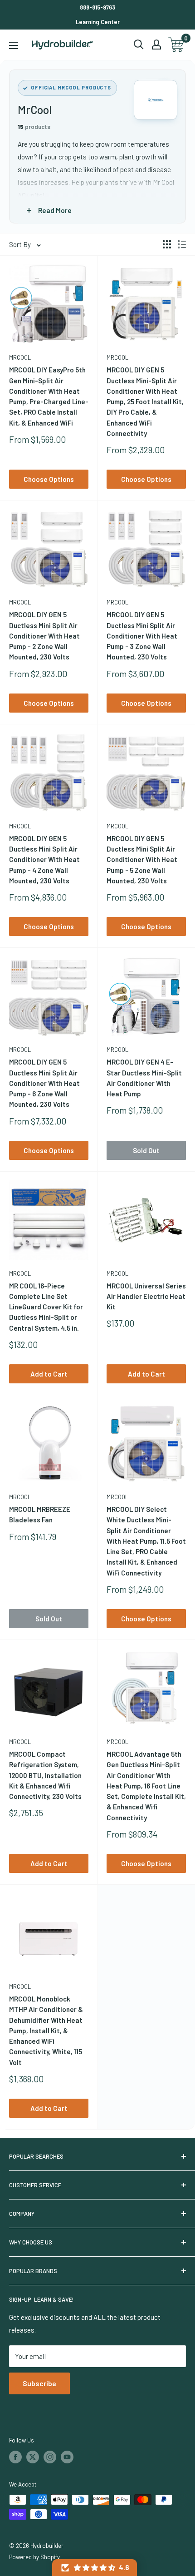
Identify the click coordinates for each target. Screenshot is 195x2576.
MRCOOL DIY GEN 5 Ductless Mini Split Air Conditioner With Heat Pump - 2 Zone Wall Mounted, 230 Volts (44, 636)
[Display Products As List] (182, 244)
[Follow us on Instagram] (50, 2457)
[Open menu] (14, 45)
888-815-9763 (97, 7)
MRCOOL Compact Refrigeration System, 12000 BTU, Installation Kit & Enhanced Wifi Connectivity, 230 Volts (45, 1775)
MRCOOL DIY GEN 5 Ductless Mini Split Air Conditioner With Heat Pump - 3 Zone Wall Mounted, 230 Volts (142, 636)
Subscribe (39, 2383)
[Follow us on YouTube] (67, 2457)
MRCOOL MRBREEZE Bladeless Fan (40, 1514)
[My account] (156, 45)
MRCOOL (20, 357)
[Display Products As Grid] (167, 244)
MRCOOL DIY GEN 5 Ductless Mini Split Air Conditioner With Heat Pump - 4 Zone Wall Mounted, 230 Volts (44, 859)
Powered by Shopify (34, 2557)
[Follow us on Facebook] (15, 2457)
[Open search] (139, 45)
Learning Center (98, 22)
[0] (177, 45)
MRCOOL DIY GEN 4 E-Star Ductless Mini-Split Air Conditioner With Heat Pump (144, 1078)
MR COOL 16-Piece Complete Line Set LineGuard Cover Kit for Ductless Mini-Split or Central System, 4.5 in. (46, 1307)
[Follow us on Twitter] (33, 2457)
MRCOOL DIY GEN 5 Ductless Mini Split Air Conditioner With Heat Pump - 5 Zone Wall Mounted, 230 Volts (142, 859)
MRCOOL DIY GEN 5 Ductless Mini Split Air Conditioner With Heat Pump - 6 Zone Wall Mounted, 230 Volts (44, 1083)
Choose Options (49, 479)
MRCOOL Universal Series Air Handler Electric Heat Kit (146, 1296)
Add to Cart (49, 1374)
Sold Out (146, 1150)
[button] (95, 2568)
